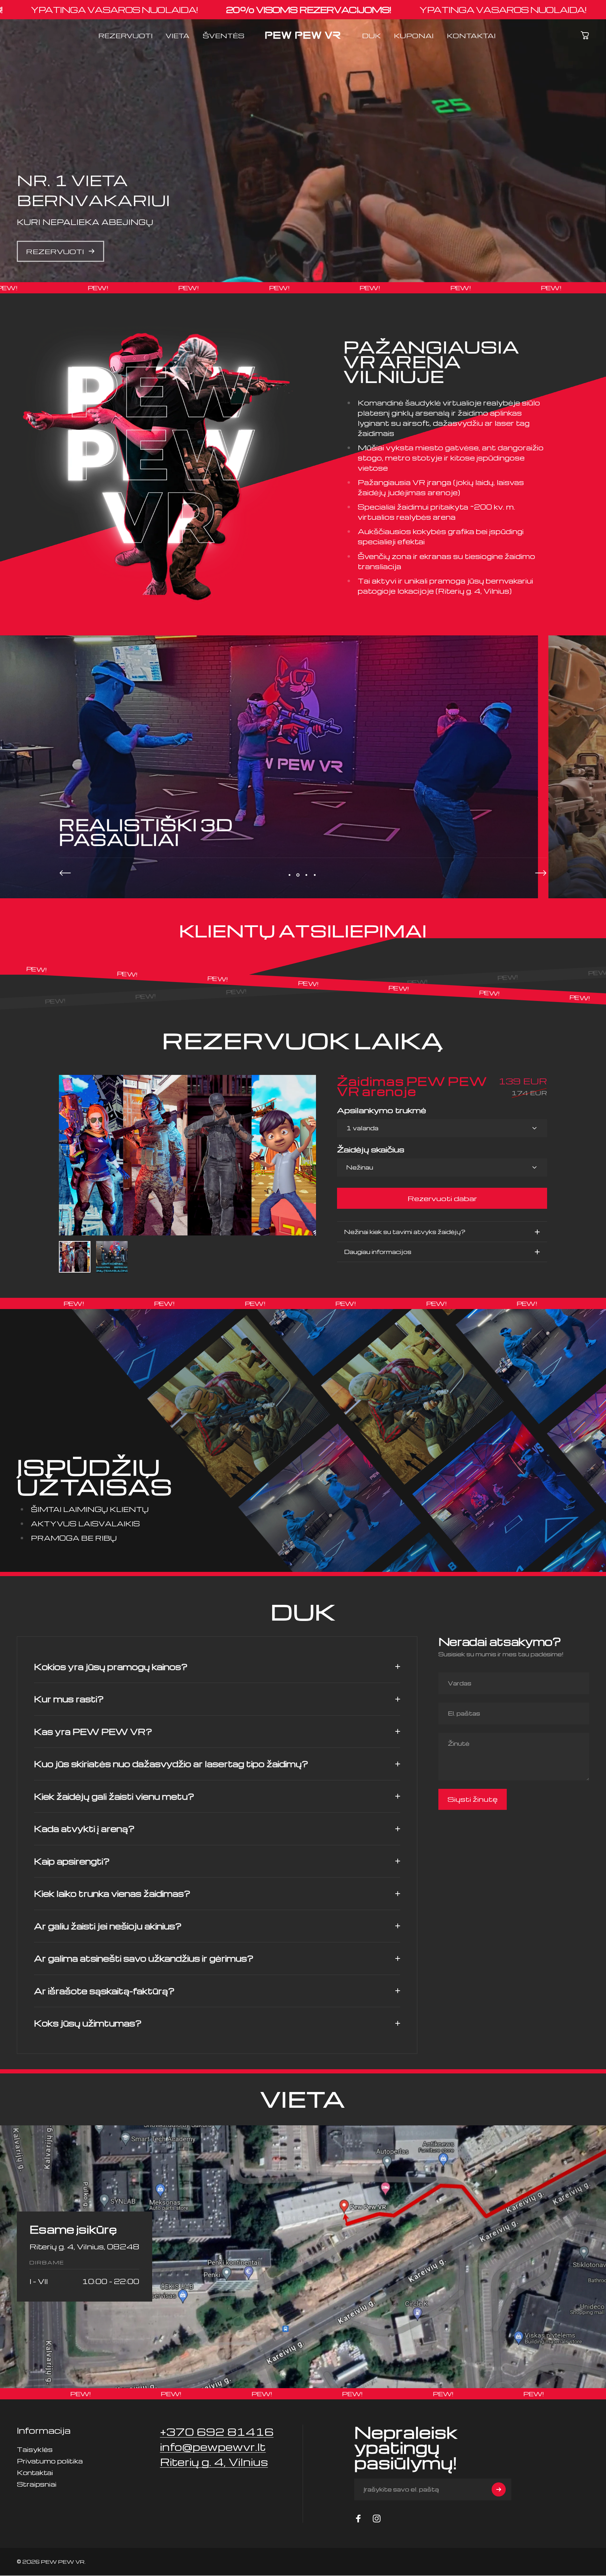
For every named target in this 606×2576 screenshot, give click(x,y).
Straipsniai (37, 2484)
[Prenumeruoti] (499, 2489)
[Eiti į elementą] (75, 1257)
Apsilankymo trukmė (382, 1110)
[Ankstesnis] (65, 873)
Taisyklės (35, 2449)
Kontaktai (35, 2472)
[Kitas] (541, 873)
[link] (214, 2462)
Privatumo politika (50, 2461)
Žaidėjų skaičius (371, 1149)
